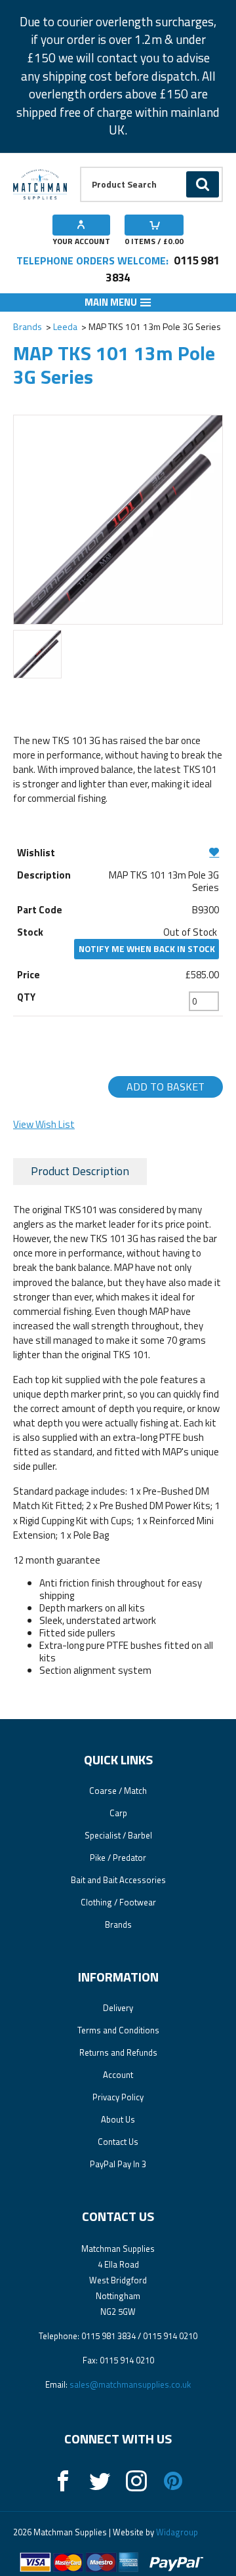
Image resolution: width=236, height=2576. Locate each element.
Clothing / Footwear (118, 1902)
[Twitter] (100, 2481)
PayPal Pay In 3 (118, 2164)
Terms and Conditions (118, 2030)
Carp (118, 1813)
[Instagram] (136, 2481)
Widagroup (176, 2532)
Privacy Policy (118, 2097)
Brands (28, 326)
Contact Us (118, 2142)
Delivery (118, 2008)
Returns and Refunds (118, 2052)
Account (118, 2075)
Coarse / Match (118, 1791)
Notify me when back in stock (147, 949)
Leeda (65, 326)
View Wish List (44, 1124)
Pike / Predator (118, 1858)
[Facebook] (63, 2481)
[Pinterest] (173, 2481)
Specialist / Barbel (118, 1835)
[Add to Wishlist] (118, 852)
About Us (118, 2119)
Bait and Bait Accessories (118, 1880)
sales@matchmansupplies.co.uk (130, 2384)
